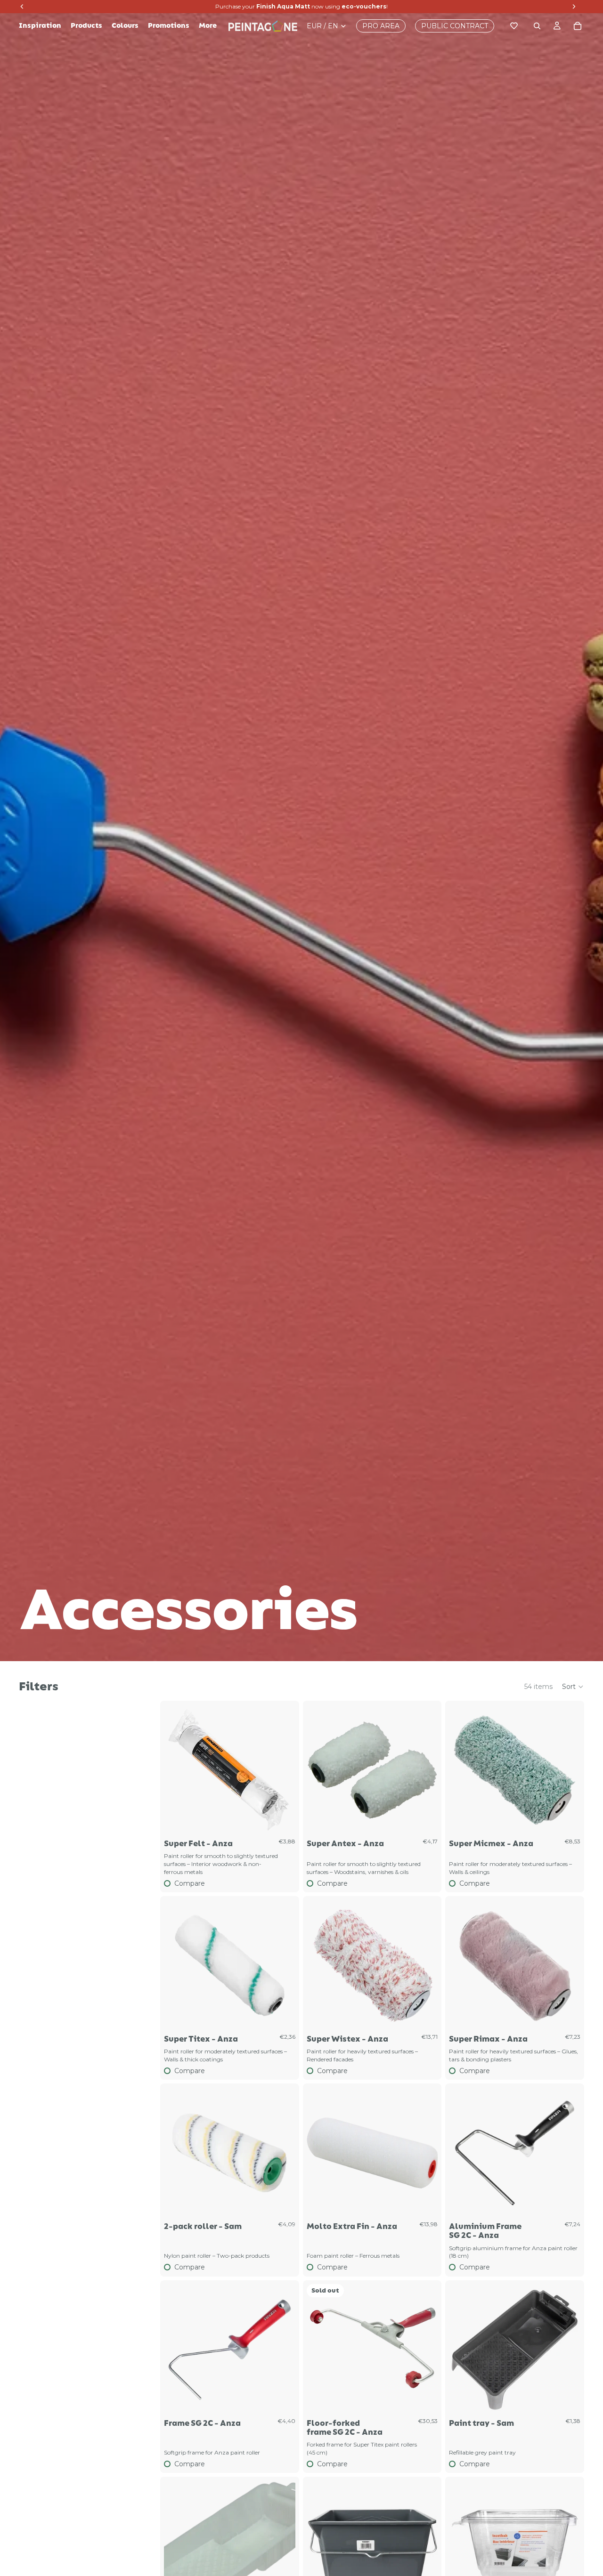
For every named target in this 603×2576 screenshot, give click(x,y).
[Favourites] (514, 26)
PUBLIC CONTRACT (455, 26)
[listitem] (208, 26)
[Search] (537, 26)
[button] (573, 1687)
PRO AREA (381, 26)
